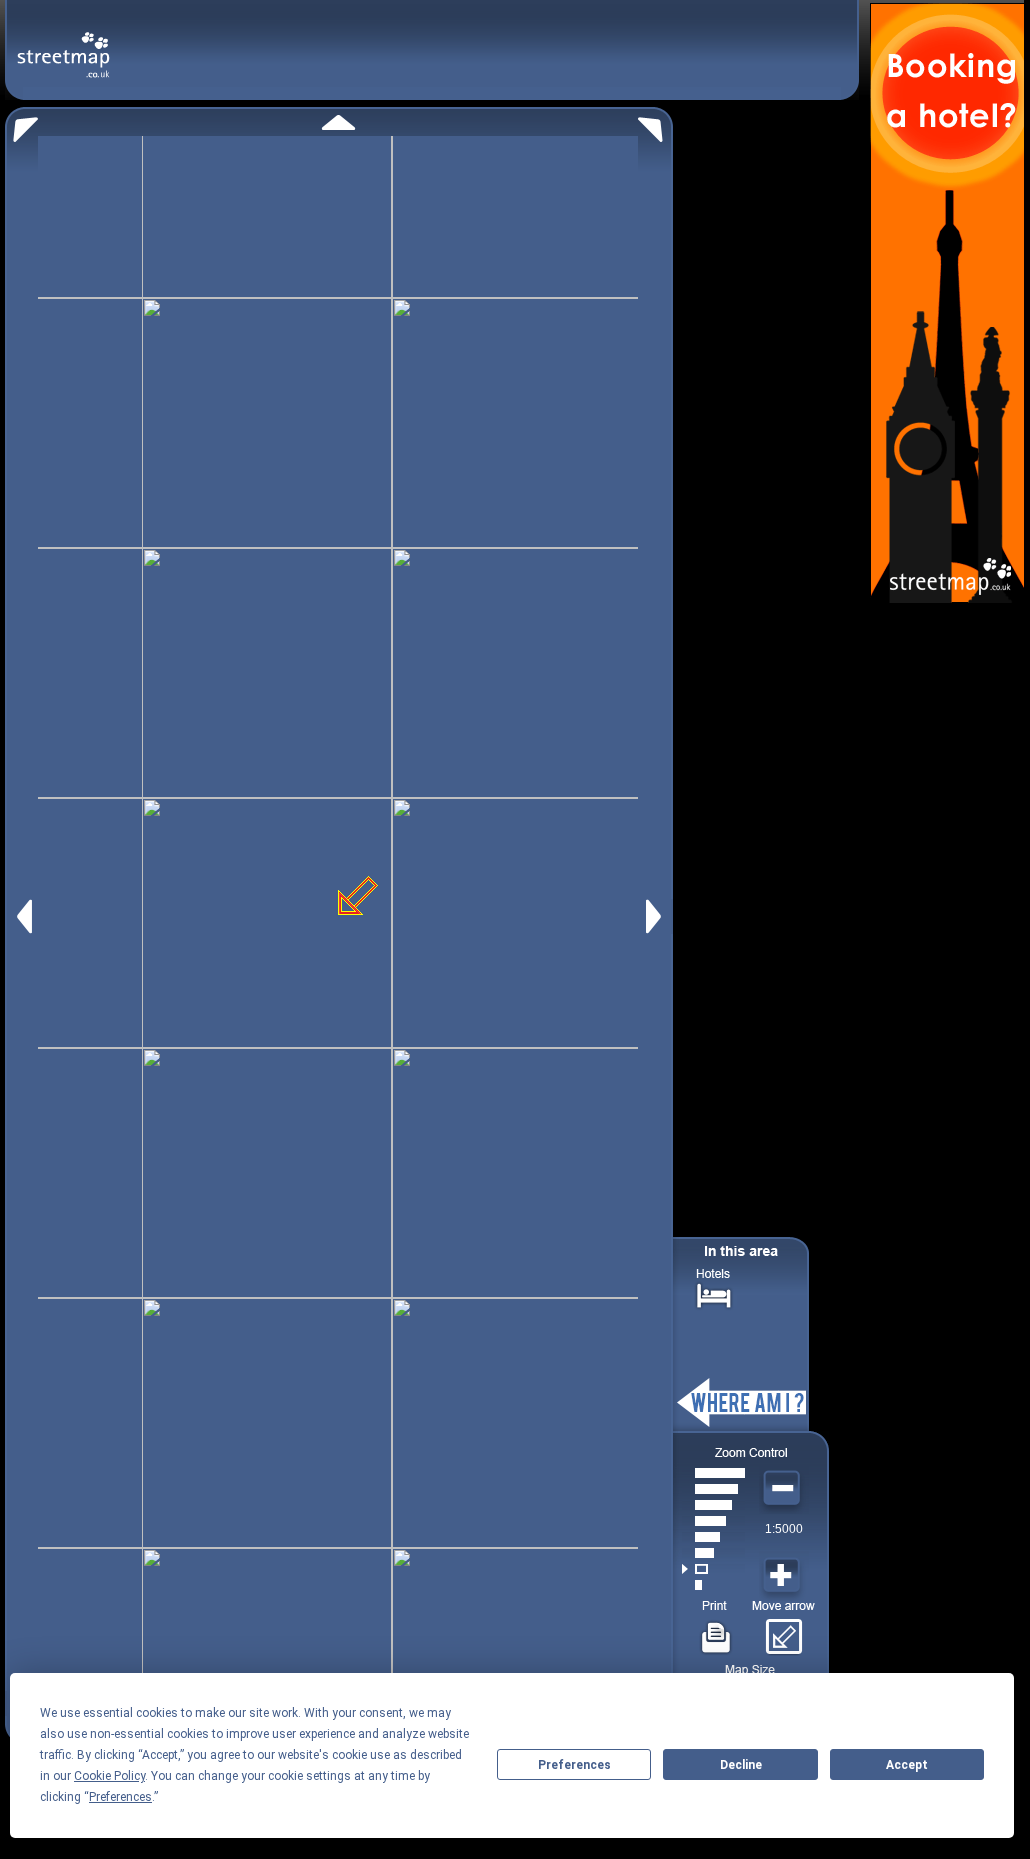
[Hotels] (714, 1293)
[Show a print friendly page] (716, 1630)
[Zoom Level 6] (713, 1505)
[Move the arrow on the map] (783, 1630)
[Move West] (22, 916)
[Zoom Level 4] (713, 1537)
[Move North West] (21, 124)
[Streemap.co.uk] (63, 43)
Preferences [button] (120, 1797)
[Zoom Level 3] (713, 1553)
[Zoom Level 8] (713, 1473)
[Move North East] (655, 124)
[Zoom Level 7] (713, 1489)
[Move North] (338, 122)
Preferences (574, 1765)
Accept (907, 1765)
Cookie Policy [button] (109, 1776)
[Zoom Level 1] (713, 1585)
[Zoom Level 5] (713, 1521)
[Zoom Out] (784, 1489)
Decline (741, 1765)
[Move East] (656, 916)
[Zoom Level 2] (713, 1569)
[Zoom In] (784, 1576)
